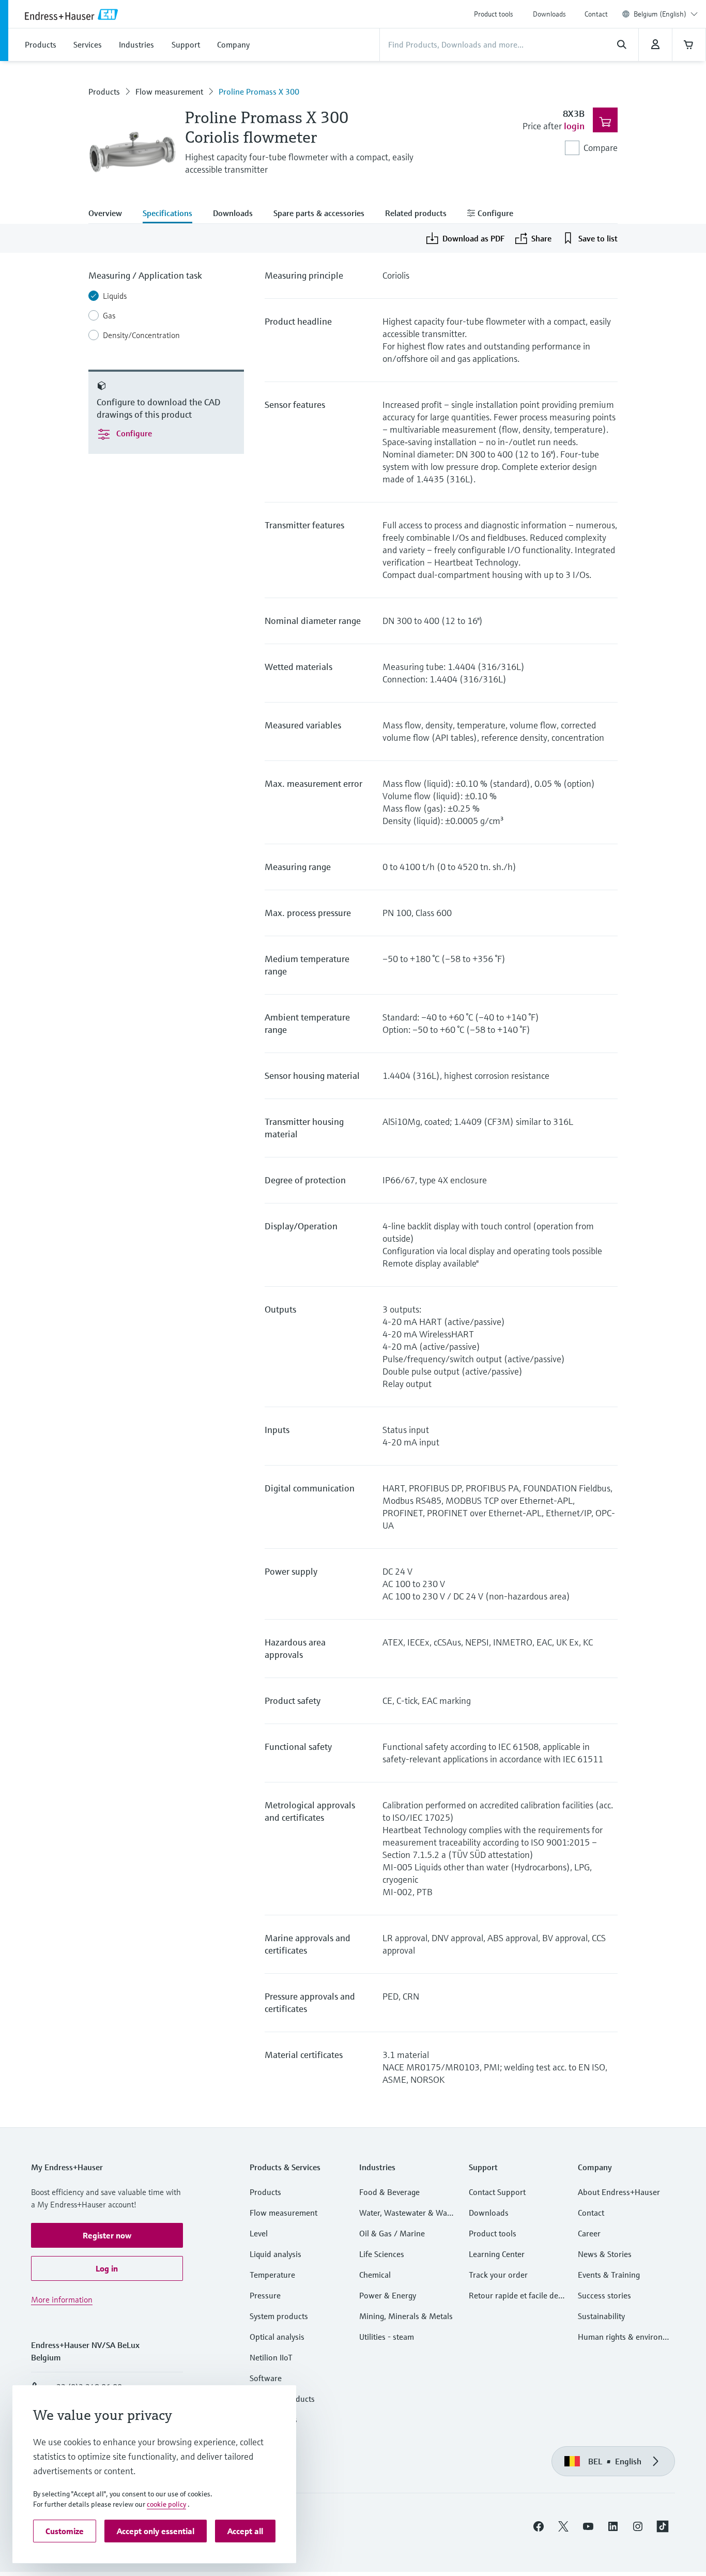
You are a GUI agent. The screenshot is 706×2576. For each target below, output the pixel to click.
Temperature (272, 2275)
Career (589, 2233)
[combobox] (666, 14)
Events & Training (609, 2275)
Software (266, 2378)
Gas (109, 315)
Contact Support (497, 2192)
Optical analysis (277, 2337)
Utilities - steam (387, 2337)
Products (104, 92)
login (574, 126)
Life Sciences (382, 2254)
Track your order (498, 2275)
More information (62, 2299)
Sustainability (601, 2316)
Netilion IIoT (271, 2357)
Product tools (494, 14)
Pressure (265, 2295)
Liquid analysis (275, 2254)
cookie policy (166, 2504)
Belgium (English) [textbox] (660, 14)
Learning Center (497, 2254)
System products (279, 2316)
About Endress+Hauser (619, 2192)
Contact (596, 14)
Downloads (549, 14)
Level (259, 2233)
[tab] (110, 214)
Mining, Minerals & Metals (406, 2316)
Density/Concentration (141, 335)
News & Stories (605, 2254)
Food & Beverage (389, 2192)
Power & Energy (388, 2295)
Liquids (115, 296)
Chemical (375, 2275)
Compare (601, 148)
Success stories (604, 2295)
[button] (107, 2235)
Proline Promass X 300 (259, 92)
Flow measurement (169, 92)
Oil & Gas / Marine (392, 2233)
